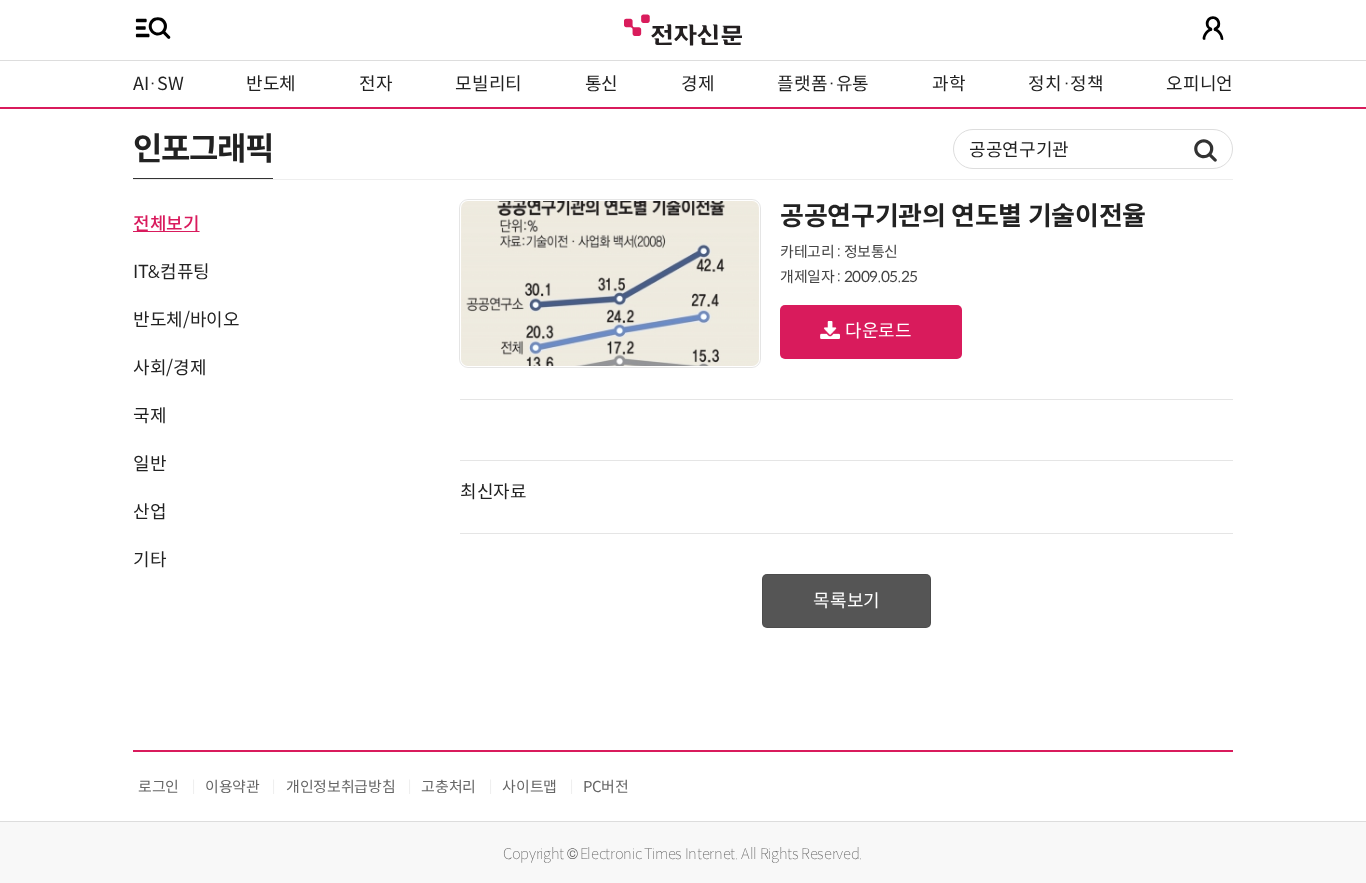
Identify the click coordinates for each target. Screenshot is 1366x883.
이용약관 (232, 786)
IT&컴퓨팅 (171, 272)
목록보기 (846, 601)
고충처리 (448, 786)
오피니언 (1199, 84)
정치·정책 (1065, 84)
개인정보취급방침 (340, 786)
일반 (149, 464)
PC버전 (606, 786)
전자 (375, 84)
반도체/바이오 (186, 320)
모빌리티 (488, 84)
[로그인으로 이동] (1213, 28)
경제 (697, 84)
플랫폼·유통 (823, 84)
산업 (149, 512)
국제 (149, 416)
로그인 (158, 786)
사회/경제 (169, 368)
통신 (601, 84)
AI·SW (158, 84)
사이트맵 (529, 786)
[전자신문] (683, 27)
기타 (149, 560)
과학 (948, 84)
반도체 (271, 84)
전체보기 (166, 224)
